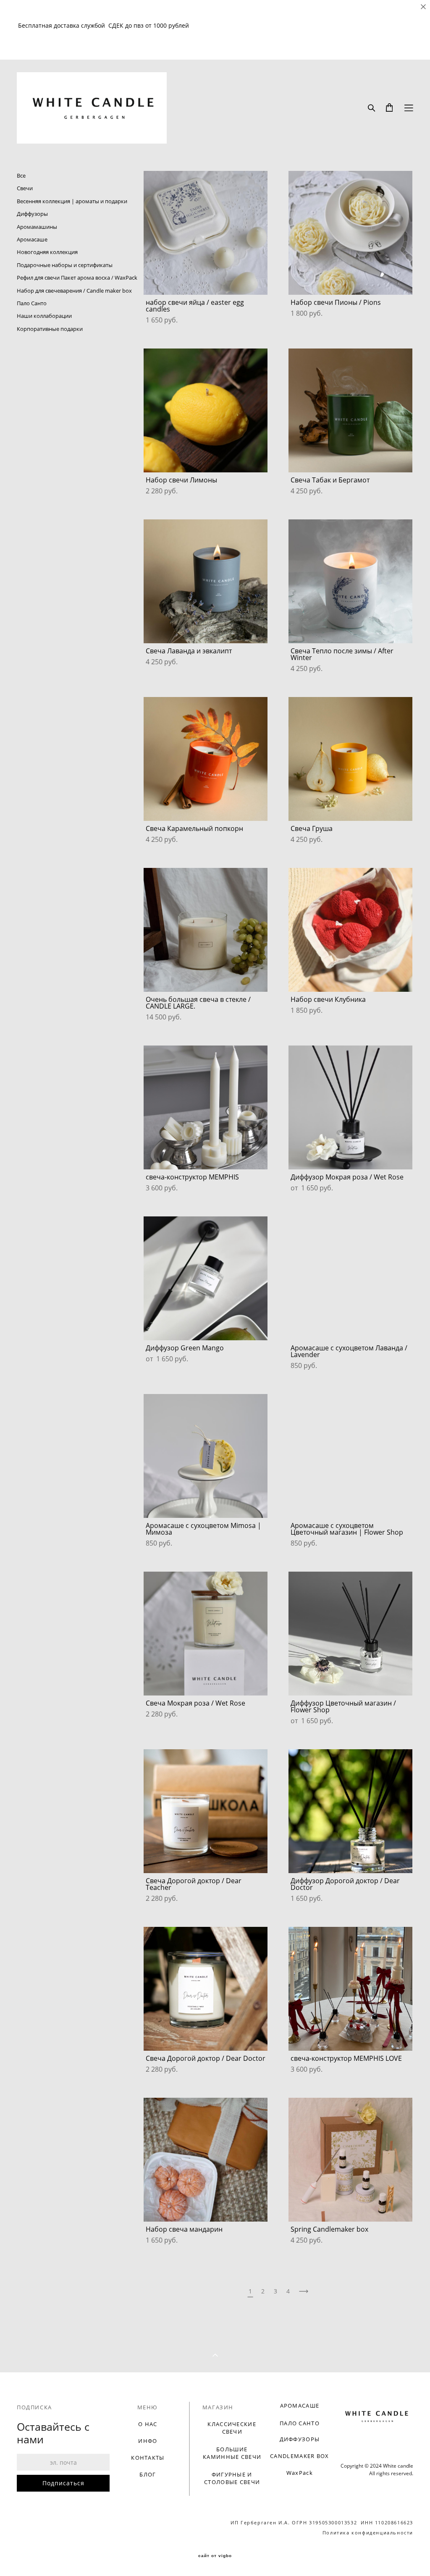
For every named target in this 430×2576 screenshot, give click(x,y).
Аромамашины (37, 227)
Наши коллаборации (44, 316)
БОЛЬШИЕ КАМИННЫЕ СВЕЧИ (232, 2453)
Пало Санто (32, 303)
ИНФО (148, 2441)
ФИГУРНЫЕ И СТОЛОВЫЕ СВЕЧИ (232, 2478)
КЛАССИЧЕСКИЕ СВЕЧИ (232, 2428)
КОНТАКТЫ (148, 2458)
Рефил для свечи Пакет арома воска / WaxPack (77, 278)
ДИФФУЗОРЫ (300, 2439)
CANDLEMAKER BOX (300, 2456)
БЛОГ (148, 2474)
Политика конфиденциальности (368, 2533)
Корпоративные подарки (50, 329)
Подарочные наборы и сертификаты (65, 265)
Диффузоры (32, 214)
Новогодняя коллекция (47, 252)
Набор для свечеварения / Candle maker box (74, 291)
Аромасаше (32, 239)
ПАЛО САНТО (300, 2423)
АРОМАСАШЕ (300, 2406)
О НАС (148, 2424)
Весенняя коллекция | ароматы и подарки (72, 201)
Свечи (25, 188)
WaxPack (300, 2473)
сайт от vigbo (215, 2556)
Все (21, 176)
